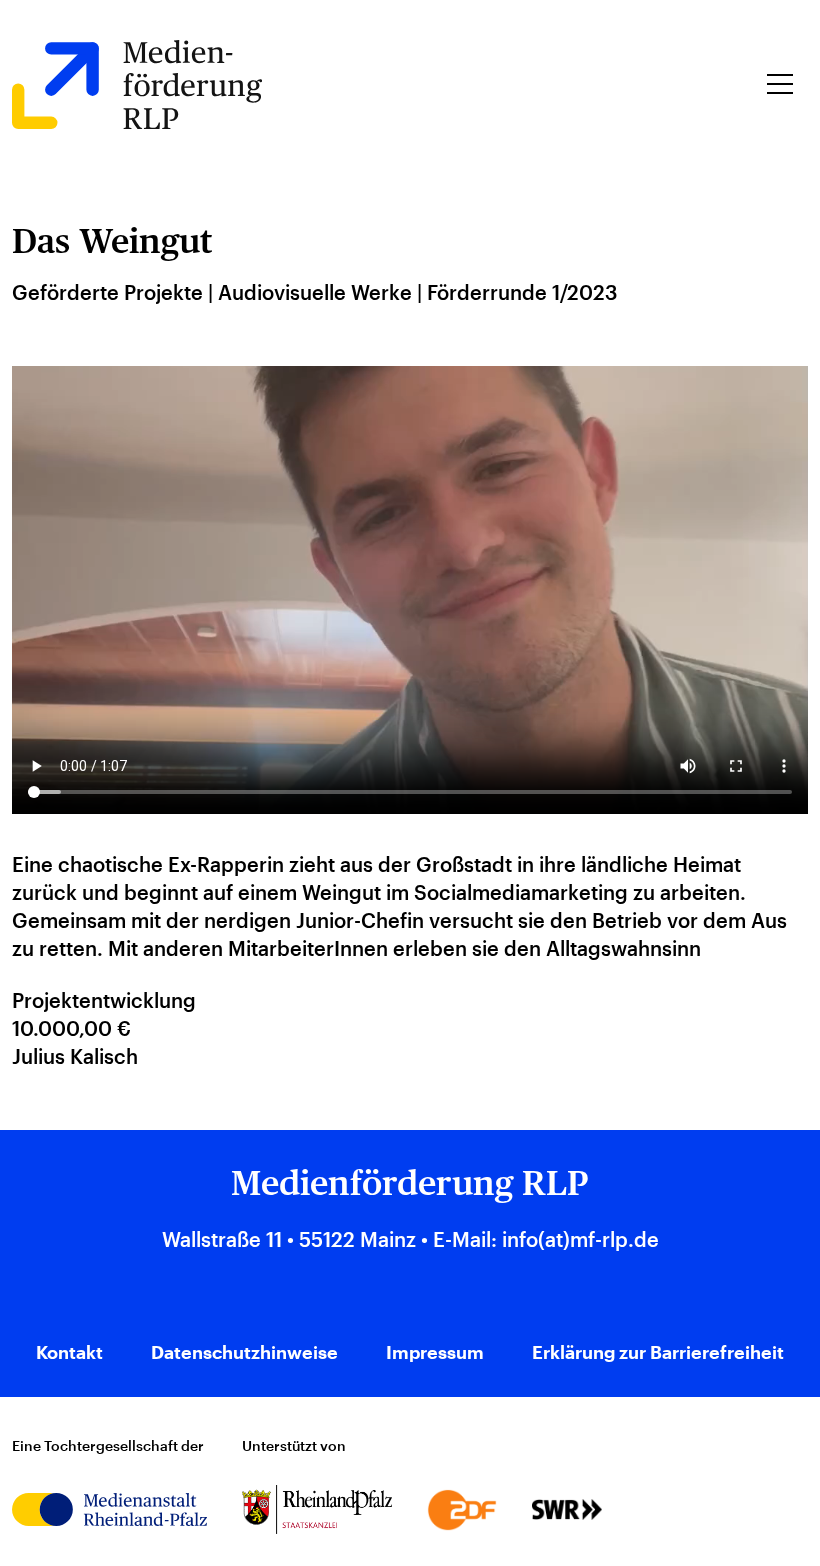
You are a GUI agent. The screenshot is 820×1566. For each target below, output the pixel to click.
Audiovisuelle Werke (315, 292)
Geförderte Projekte (107, 292)
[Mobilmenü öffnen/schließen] (780, 84)
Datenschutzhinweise (244, 1352)
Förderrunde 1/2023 (522, 292)
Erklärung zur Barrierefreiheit (658, 1352)
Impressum (435, 1352)
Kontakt (69, 1352)
